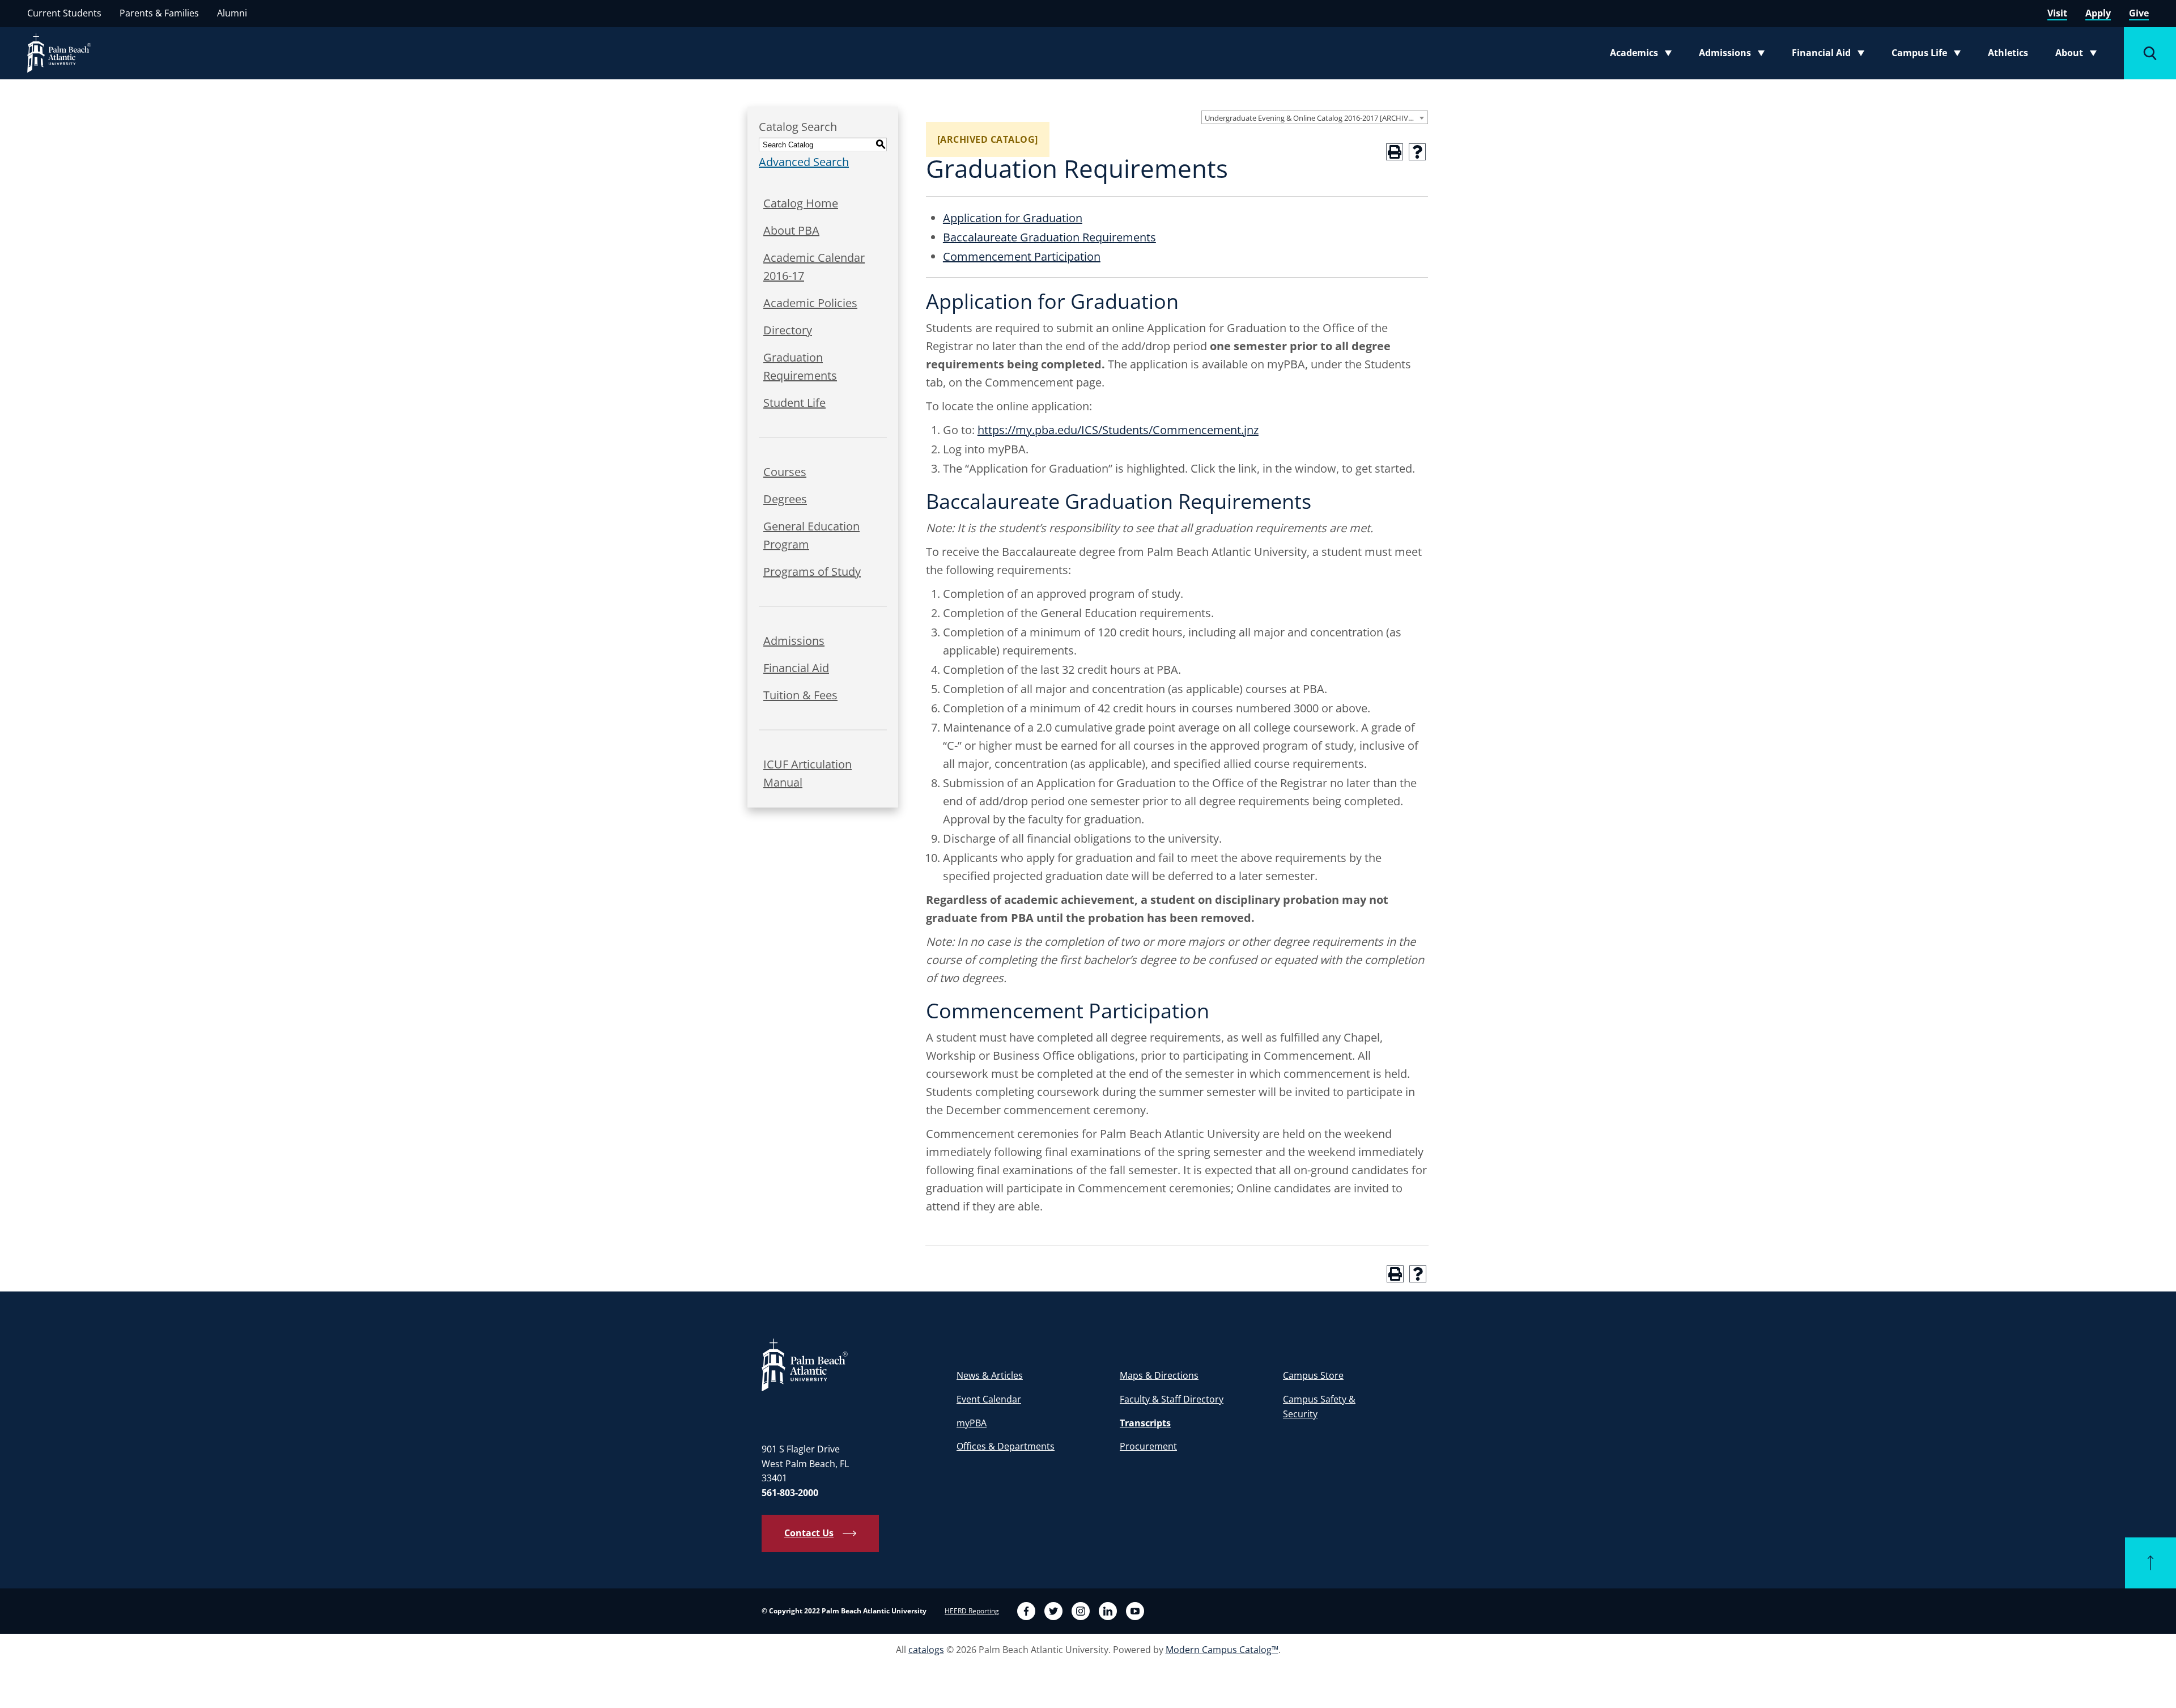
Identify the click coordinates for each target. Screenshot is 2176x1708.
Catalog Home (801, 203)
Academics (1644, 55)
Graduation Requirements (800, 366)
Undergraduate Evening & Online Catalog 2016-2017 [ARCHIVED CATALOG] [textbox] (1316, 118)
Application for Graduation (1013, 218)
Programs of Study (812, 572)
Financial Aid (1829, 55)
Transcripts (1145, 1423)
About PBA (791, 230)
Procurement (1148, 1446)
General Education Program (811, 535)
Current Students (64, 13)
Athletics (2008, 53)
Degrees (785, 499)
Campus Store (1313, 1375)
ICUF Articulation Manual (807, 773)
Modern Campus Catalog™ (1222, 1650)
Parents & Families (159, 13)
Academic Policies (810, 303)
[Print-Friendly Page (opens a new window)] (1395, 152)
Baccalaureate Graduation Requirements (1049, 237)
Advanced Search (804, 162)
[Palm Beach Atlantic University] (805, 1364)
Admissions (1735, 55)
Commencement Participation (1022, 256)
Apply (2098, 13)
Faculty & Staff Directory (1172, 1399)
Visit (2057, 13)
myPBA (972, 1423)
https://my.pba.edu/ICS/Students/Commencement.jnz (1118, 430)
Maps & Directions (1159, 1375)
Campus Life (1929, 55)
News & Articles (990, 1375)
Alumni (232, 13)
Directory (788, 330)
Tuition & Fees (800, 695)
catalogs (926, 1650)
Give (2139, 13)
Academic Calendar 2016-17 (814, 267)
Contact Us (809, 1533)
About (2079, 55)
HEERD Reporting (972, 1611)
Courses (785, 472)
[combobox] (1315, 117)
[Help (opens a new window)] (1417, 152)
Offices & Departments (1006, 1446)
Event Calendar (989, 1399)
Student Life (794, 403)
